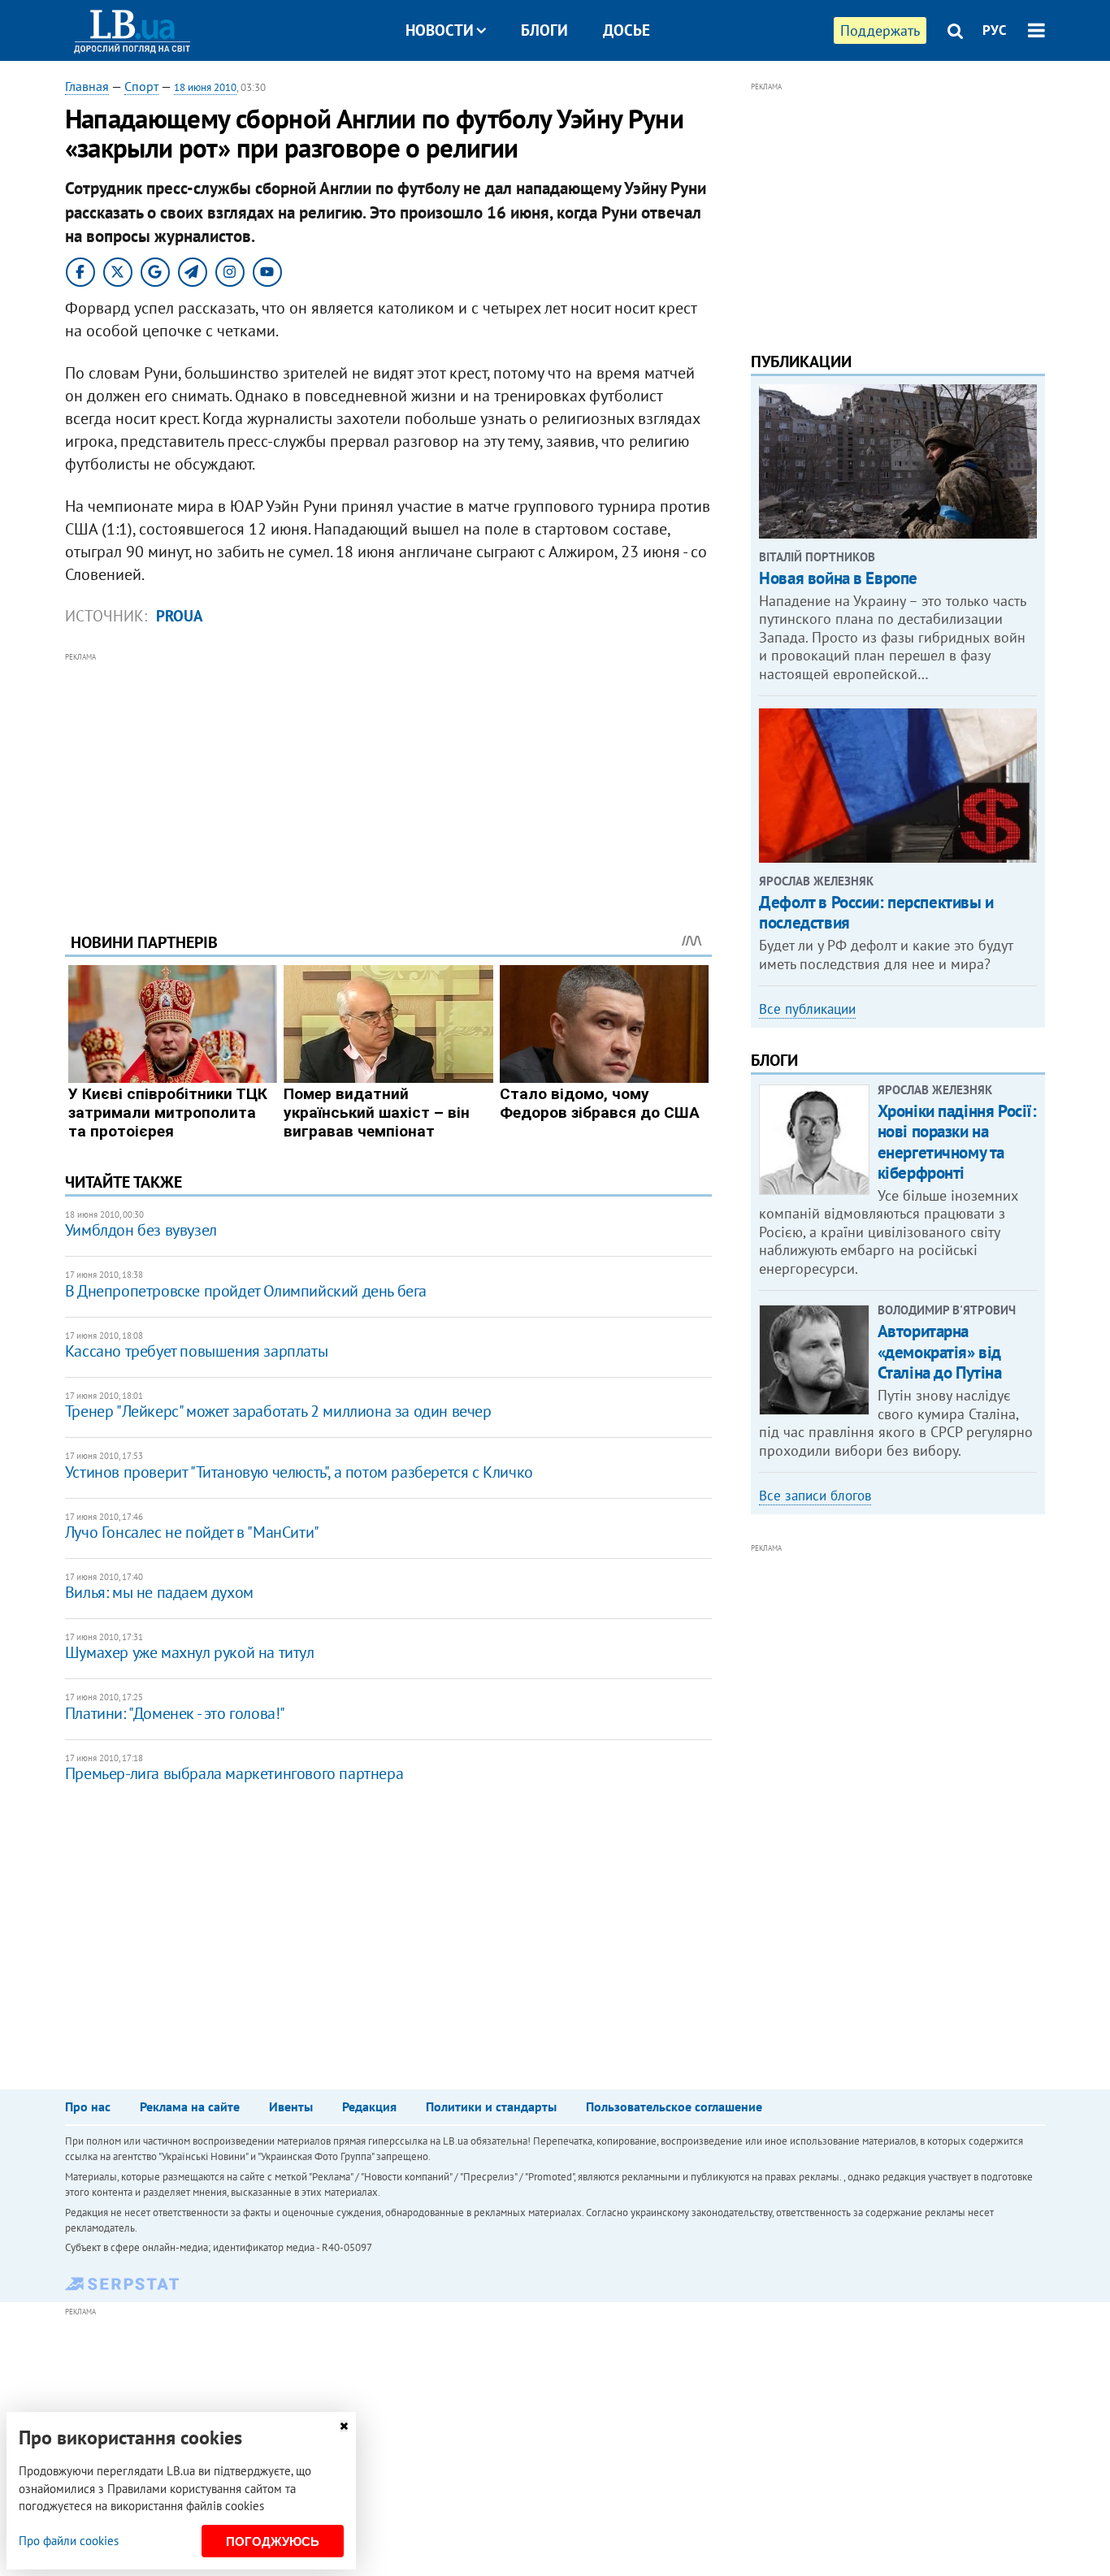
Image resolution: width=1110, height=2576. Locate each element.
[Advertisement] (388, 780)
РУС (995, 30)
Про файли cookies (69, 2541)
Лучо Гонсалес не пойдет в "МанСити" (192, 1532)
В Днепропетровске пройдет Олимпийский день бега (246, 1291)
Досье (627, 30)
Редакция (369, 2106)
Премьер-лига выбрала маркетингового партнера (234, 1773)
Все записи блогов (815, 1496)
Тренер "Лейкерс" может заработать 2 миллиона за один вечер (278, 1411)
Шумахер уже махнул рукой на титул (190, 1652)
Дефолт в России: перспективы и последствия (876, 912)
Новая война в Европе (838, 578)
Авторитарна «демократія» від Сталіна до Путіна (940, 1351)
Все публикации (807, 1009)
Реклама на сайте (190, 2106)
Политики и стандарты (491, 2106)
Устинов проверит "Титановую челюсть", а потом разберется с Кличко (299, 1472)
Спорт (141, 86)
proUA (180, 616)
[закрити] (344, 2426)
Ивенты (291, 2106)
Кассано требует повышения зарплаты (196, 1351)
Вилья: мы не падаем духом (159, 1592)
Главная (87, 86)
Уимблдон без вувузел (141, 1230)
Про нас (88, 2106)
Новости (440, 30)
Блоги (544, 30)
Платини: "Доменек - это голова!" (175, 1713)
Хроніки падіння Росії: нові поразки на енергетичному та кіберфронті (957, 1142)
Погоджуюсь (273, 2541)
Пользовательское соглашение (674, 2106)
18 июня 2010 (205, 87)
